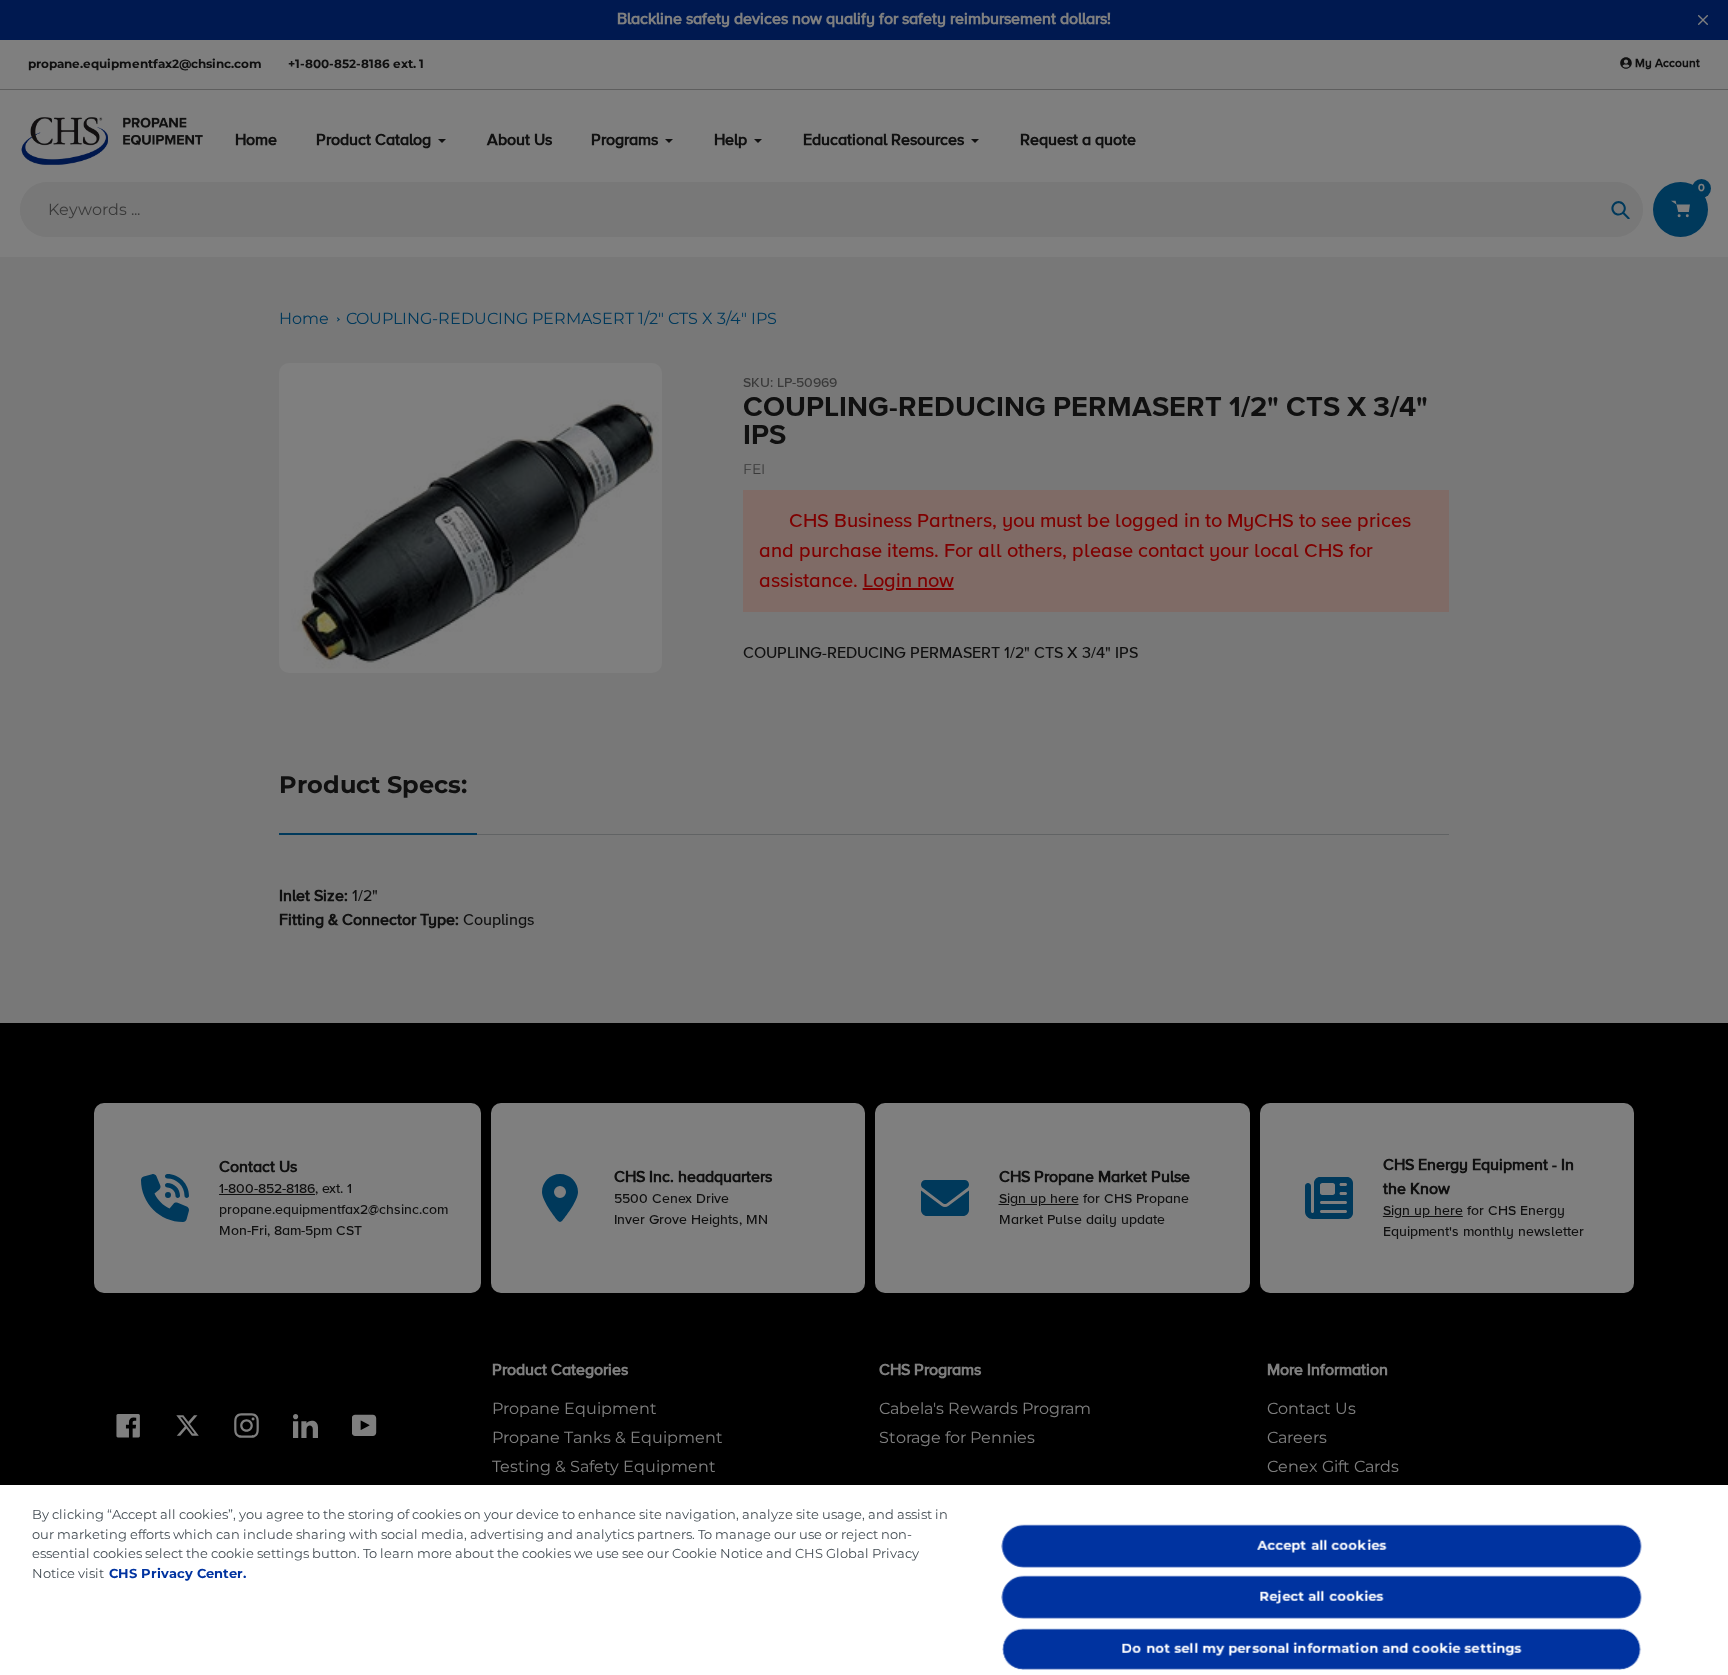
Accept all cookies (1321, 1545)
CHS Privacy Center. (177, 1573)
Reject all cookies (1322, 1597)
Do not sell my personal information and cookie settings (1322, 1648)
